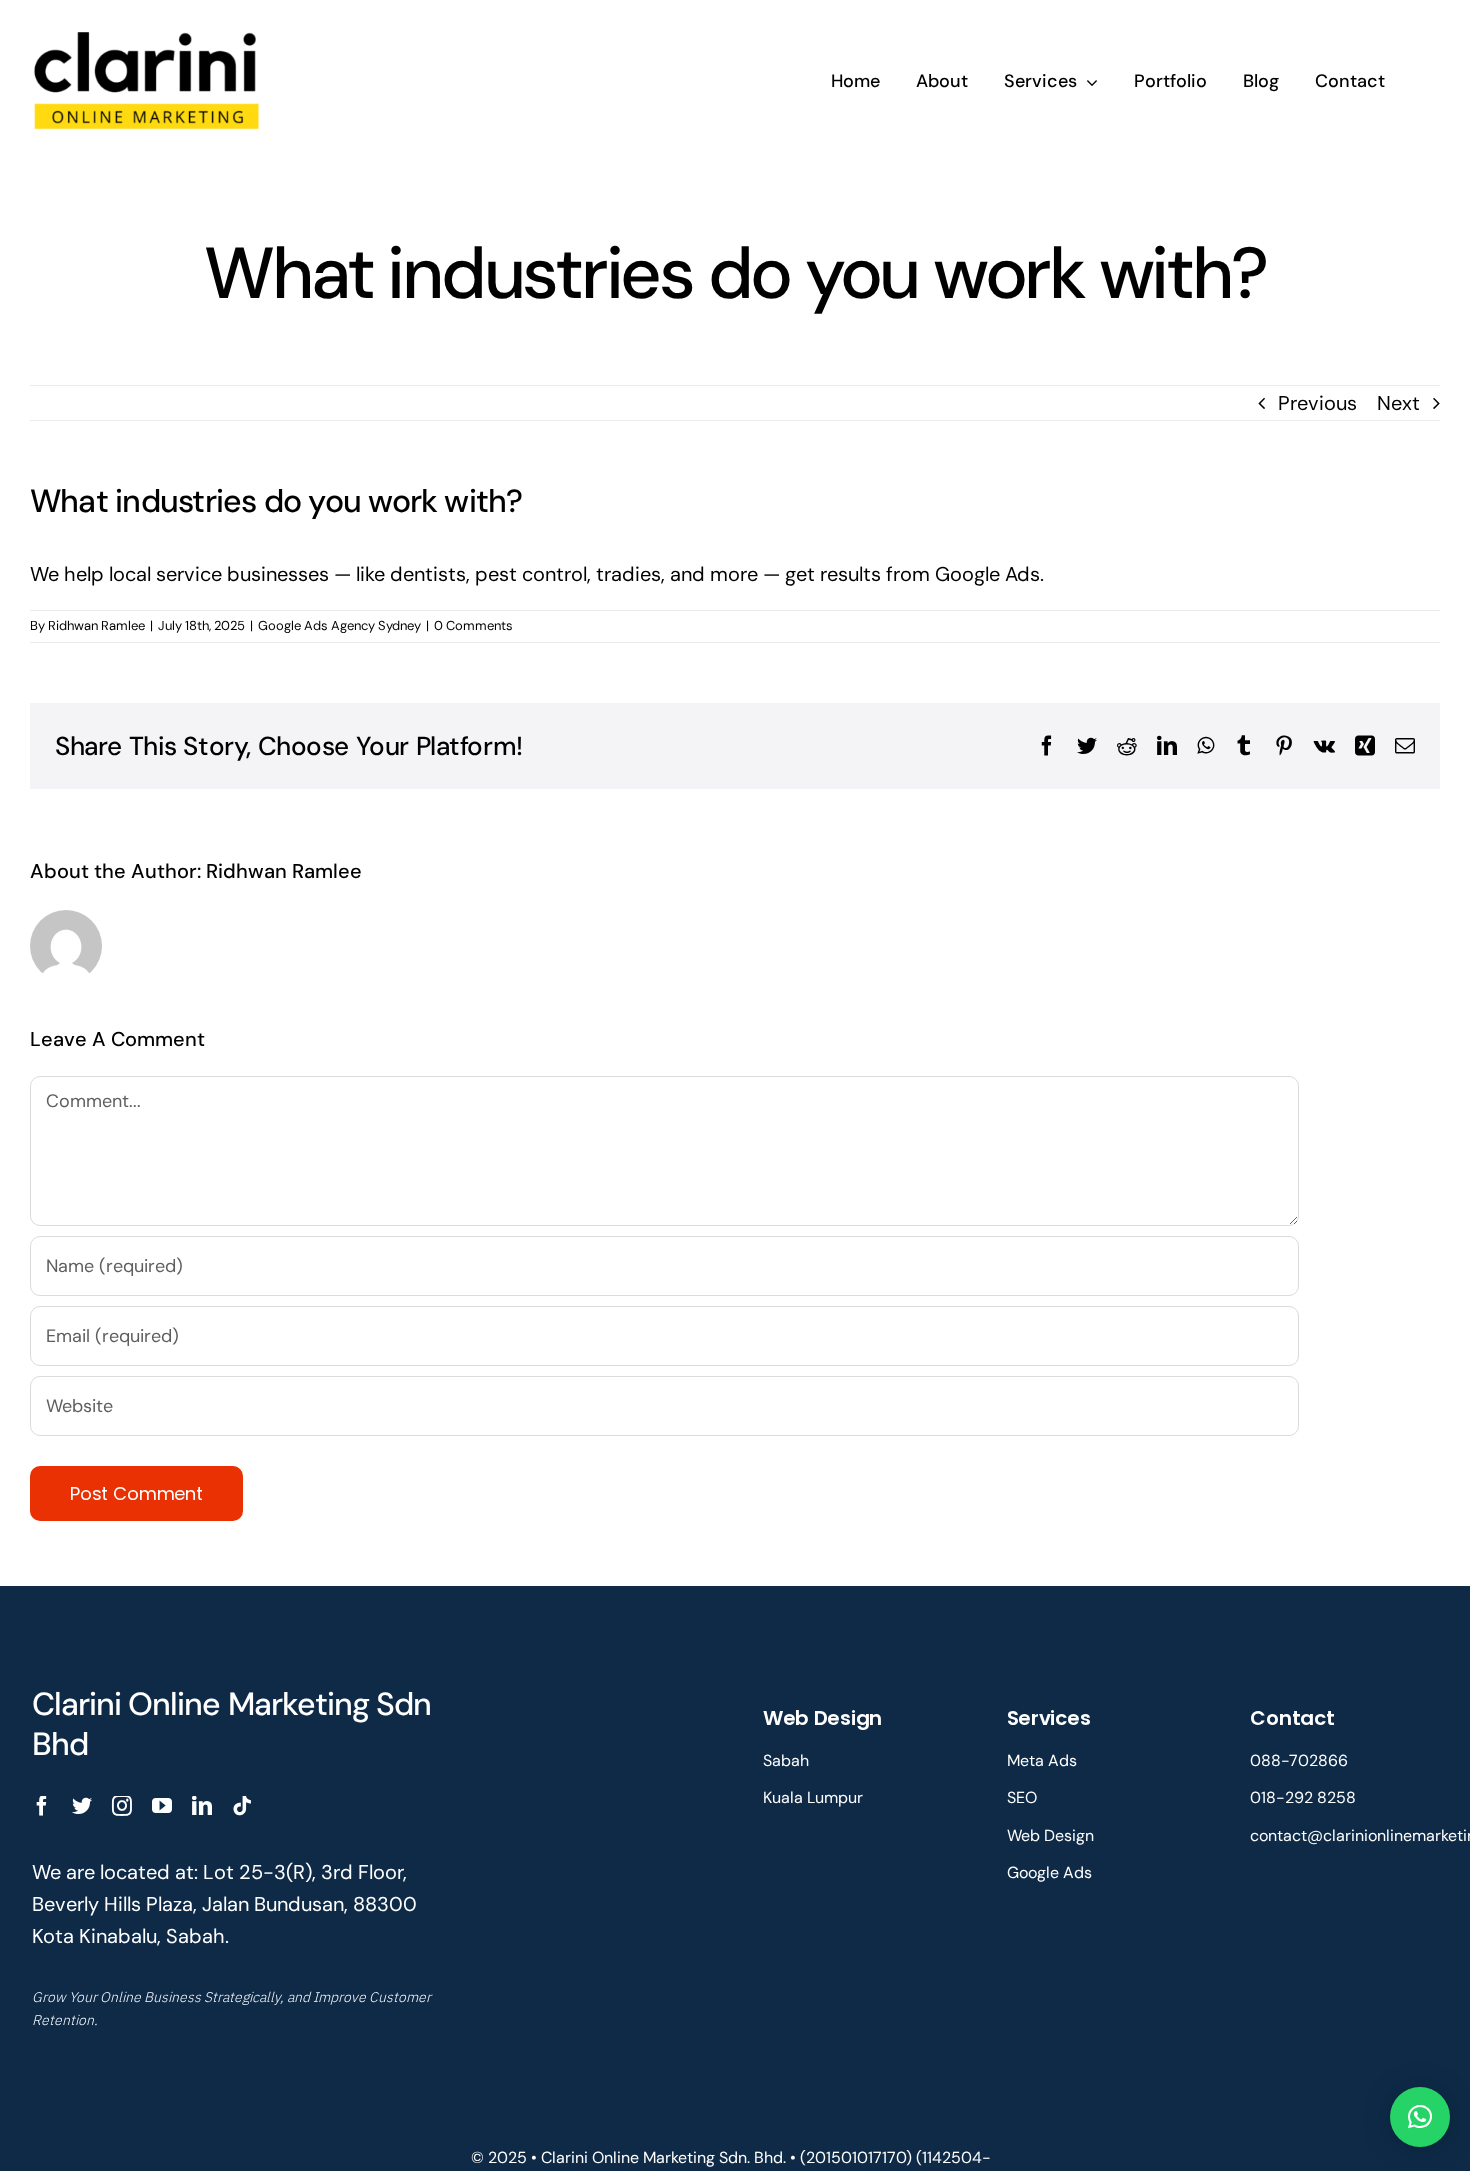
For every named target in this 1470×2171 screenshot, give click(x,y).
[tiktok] (242, 1806)
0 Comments (473, 625)
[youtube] (162, 1806)
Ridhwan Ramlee (96, 625)
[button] (1420, 2117)
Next (1398, 403)
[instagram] (122, 1806)
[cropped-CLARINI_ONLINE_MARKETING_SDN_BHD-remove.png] (147, 28)
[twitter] (82, 1806)
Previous (1317, 403)
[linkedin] (202, 1806)
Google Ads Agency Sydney (339, 625)
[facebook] (42, 1806)
